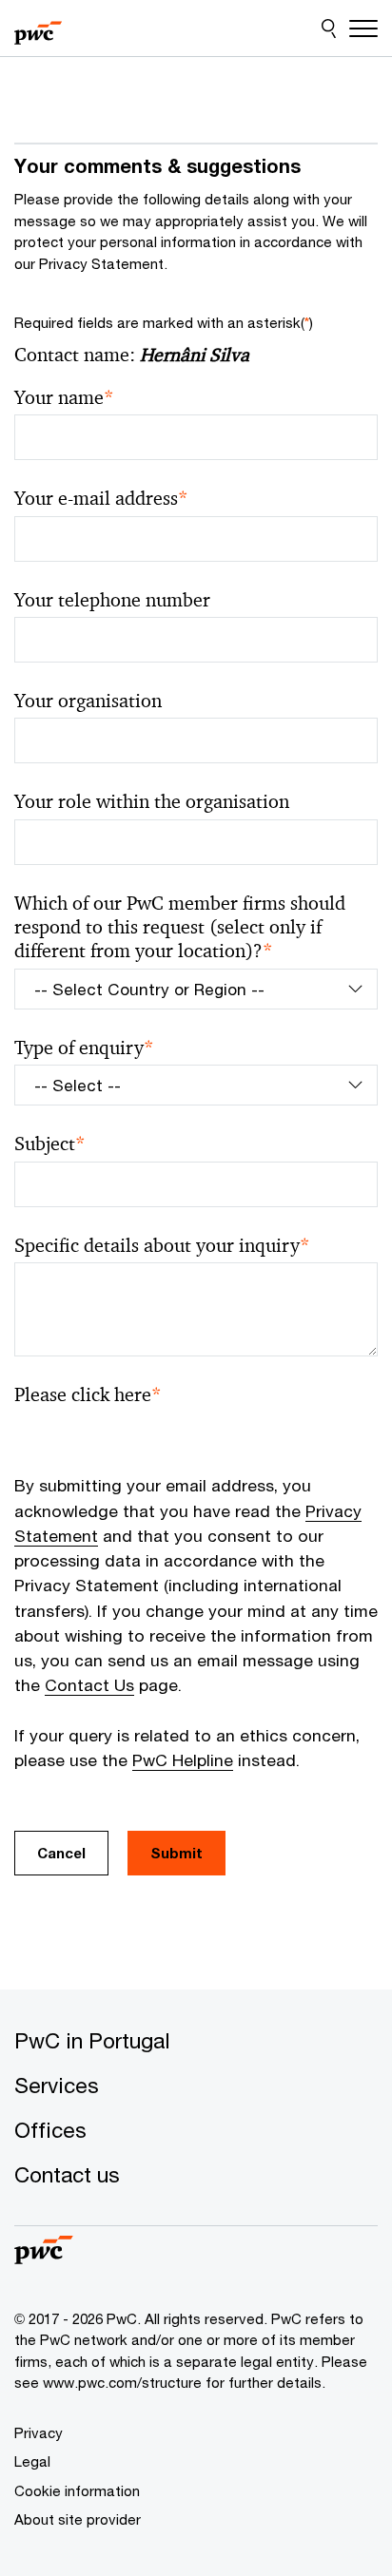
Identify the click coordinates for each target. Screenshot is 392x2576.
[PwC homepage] (38, 29)
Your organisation (88, 701)
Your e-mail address (101, 499)
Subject (50, 1144)
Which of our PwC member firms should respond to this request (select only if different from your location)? (180, 928)
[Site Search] (329, 29)
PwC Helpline (183, 1760)
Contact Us (89, 1685)
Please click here (88, 1395)
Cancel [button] (61, 1853)
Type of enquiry (84, 1048)
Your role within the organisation (152, 802)
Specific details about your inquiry (162, 1246)
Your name (64, 398)
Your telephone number (112, 600)
